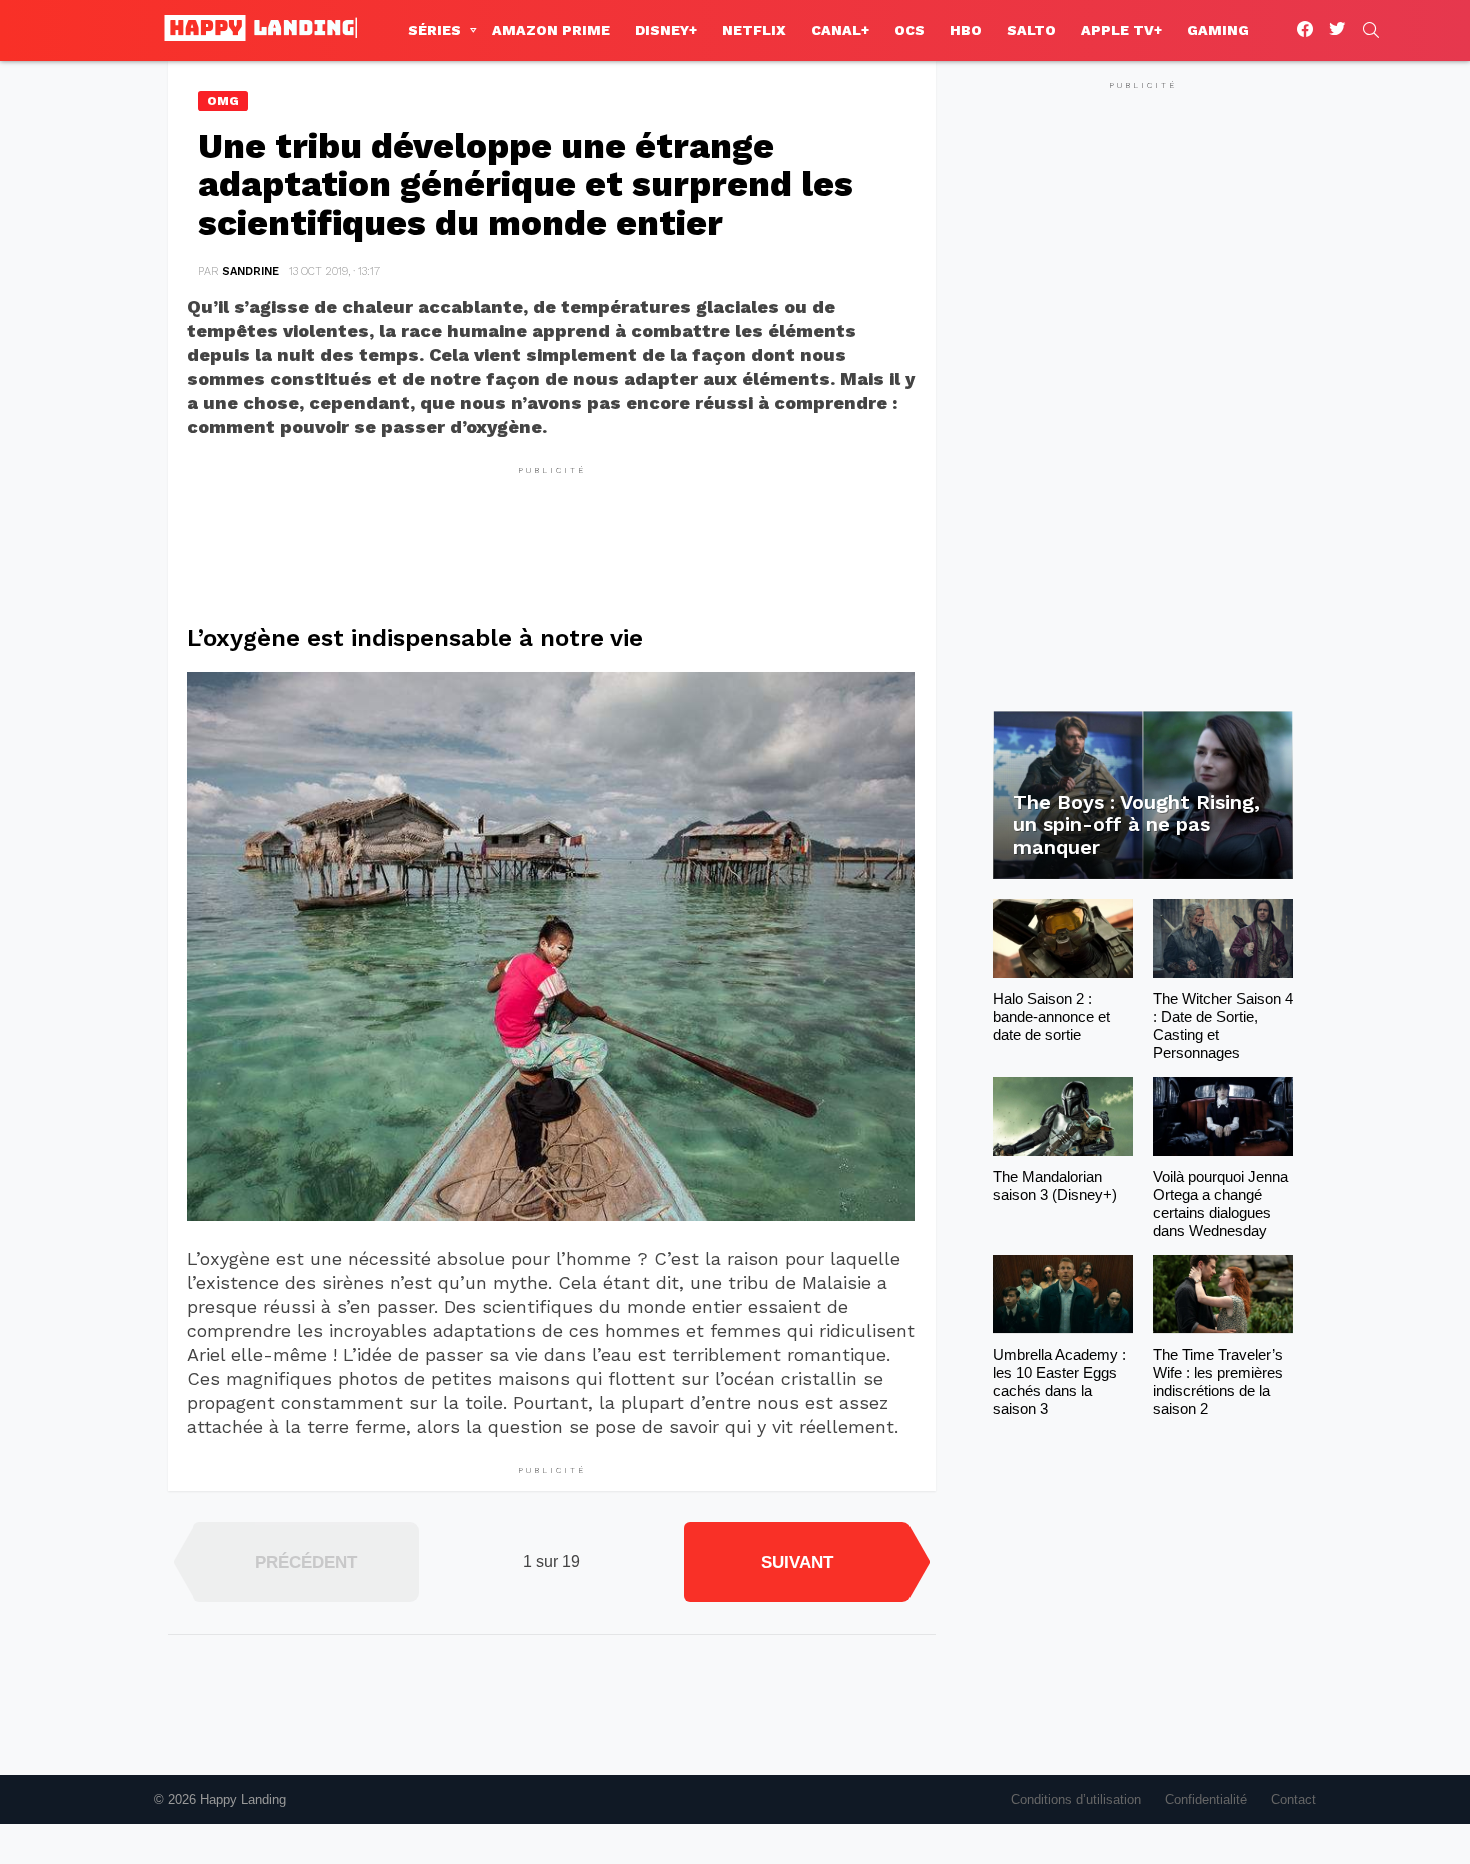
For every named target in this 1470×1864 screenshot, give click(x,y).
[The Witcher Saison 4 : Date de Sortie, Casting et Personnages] (1223, 938)
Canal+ (840, 30)
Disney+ (666, 30)
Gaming (1218, 30)
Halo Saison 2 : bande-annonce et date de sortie (1051, 1016)
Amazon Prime (551, 30)
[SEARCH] (1371, 30)
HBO (966, 30)
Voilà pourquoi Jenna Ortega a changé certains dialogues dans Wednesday (1220, 1203)
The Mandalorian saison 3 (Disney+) (1055, 1185)
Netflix (754, 30)
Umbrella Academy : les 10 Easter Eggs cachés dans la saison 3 (1059, 1381)
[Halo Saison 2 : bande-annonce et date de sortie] (1063, 938)
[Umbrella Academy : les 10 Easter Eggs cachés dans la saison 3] (1063, 1294)
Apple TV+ (1121, 30)
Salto (1031, 30)
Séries (434, 30)
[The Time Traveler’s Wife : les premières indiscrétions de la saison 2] (1223, 1294)
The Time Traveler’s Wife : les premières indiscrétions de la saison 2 (1218, 1381)
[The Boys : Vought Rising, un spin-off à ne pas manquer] (1143, 795)
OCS (909, 30)
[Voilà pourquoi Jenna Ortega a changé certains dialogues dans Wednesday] (1223, 1116)
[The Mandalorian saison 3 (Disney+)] (1063, 1116)
